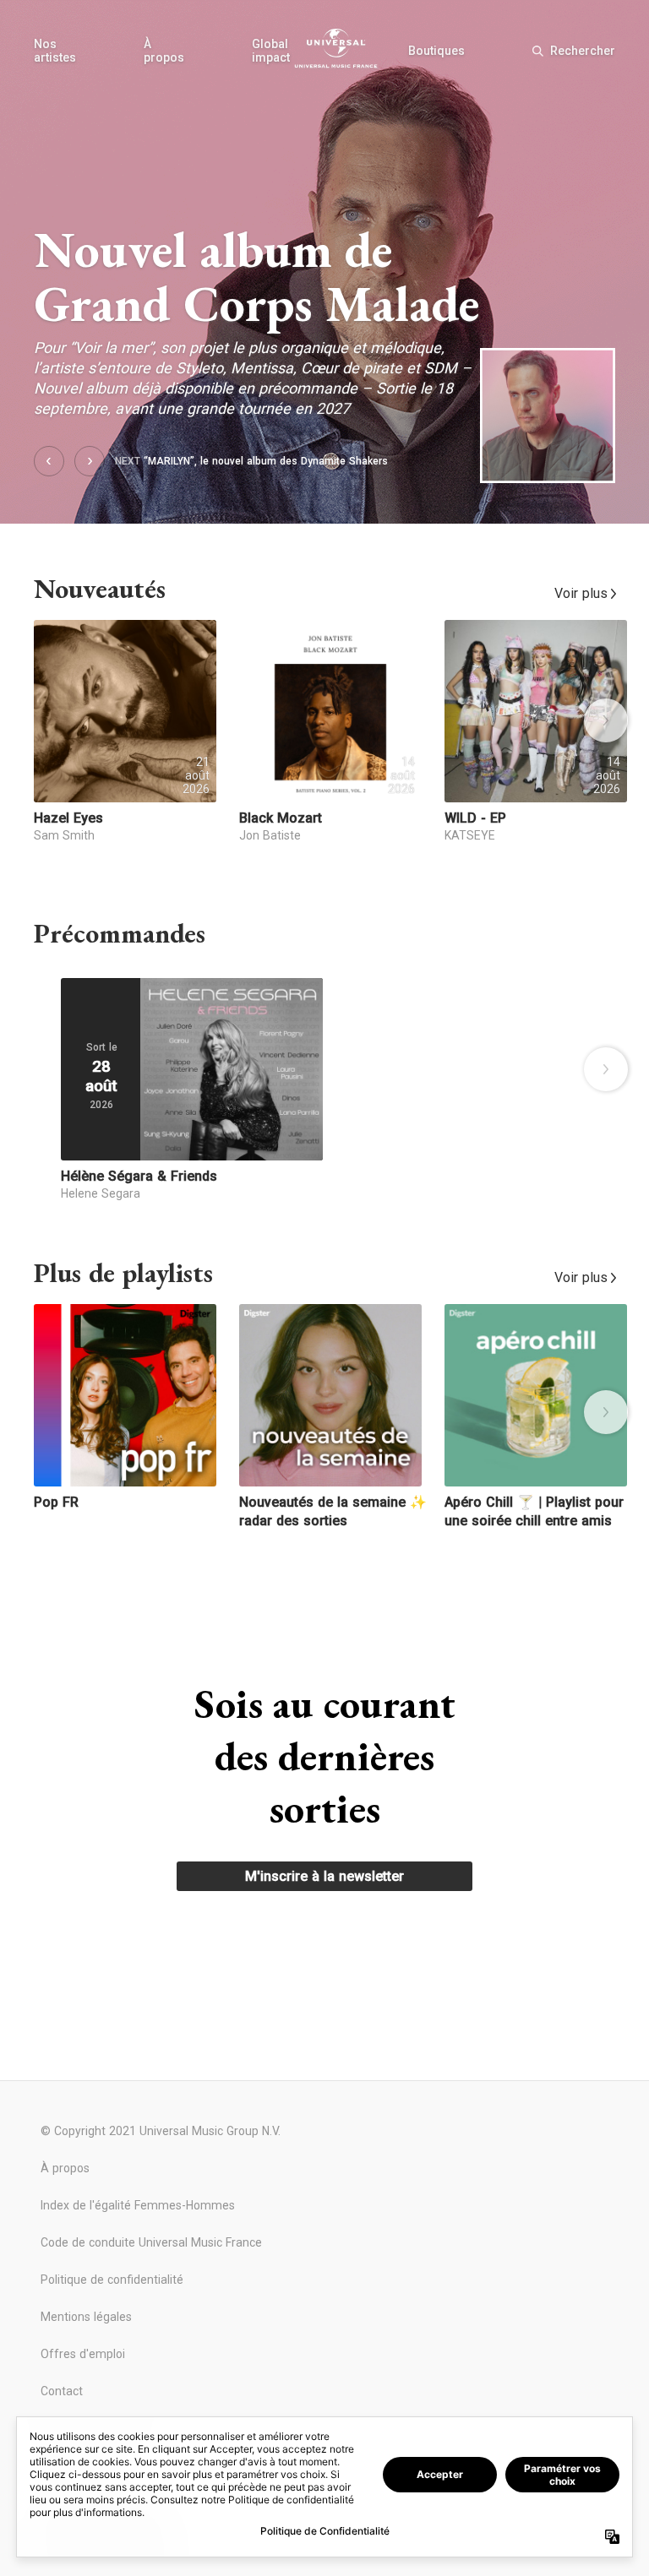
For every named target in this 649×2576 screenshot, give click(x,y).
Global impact (271, 51)
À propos (164, 51)
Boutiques (436, 51)
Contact (62, 2391)
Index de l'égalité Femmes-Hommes (138, 2205)
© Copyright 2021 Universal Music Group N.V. (161, 2131)
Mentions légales (86, 2317)
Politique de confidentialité (112, 2280)
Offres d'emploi (83, 2354)
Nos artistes (55, 51)
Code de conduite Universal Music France (151, 2242)
